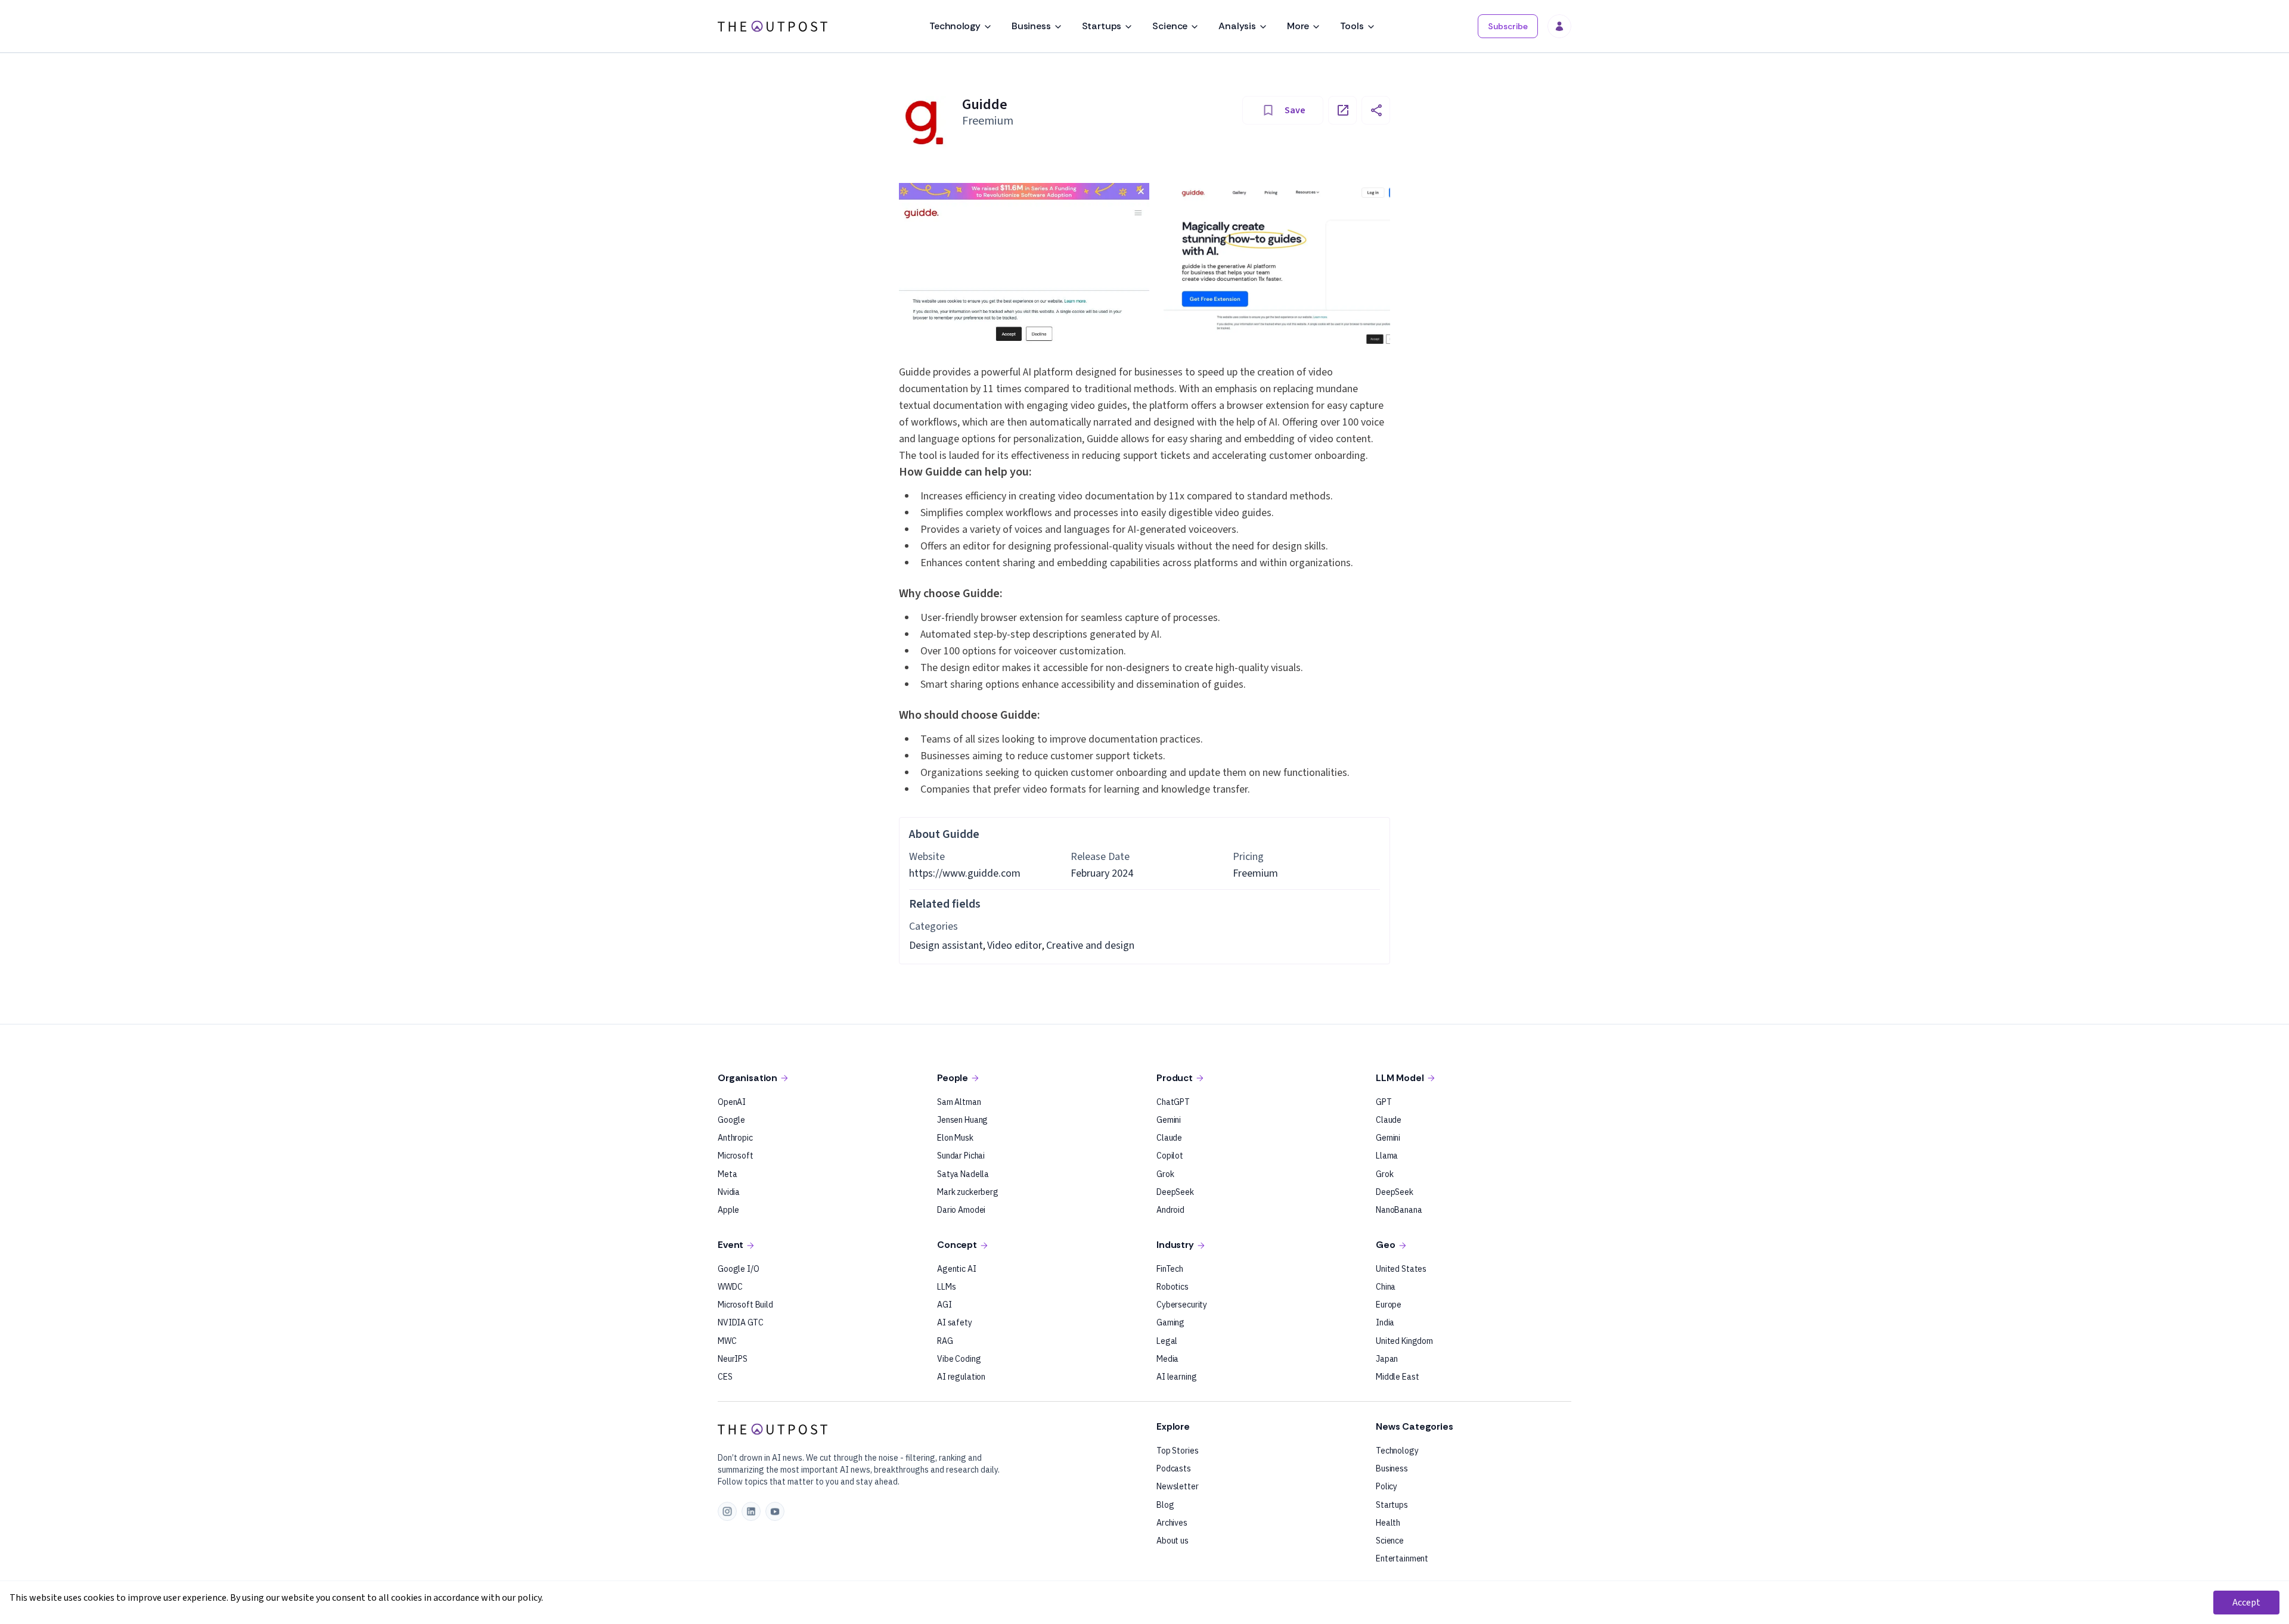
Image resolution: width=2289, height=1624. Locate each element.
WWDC (730, 1287)
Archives (1172, 1523)
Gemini (1169, 1120)
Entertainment (1402, 1558)
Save (1295, 110)
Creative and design (1090, 945)
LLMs (946, 1287)
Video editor (1015, 945)
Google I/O (739, 1269)
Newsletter (1178, 1486)
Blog (1165, 1505)
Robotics (1173, 1287)
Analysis (1237, 26)
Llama (1387, 1156)
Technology (955, 26)
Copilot (1170, 1156)
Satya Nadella (963, 1174)
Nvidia (729, 1192)
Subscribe (1508, 26)
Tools (1352, 26)
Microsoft (736, 1156)
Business (1031, 26)
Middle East (1397, 1377)
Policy (1387, 1486)
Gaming (1170, 1322)
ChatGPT (1173, 1102)
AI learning (1176, 1377)
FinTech (1170, 1269)
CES (725, 1377)
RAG (945, 1341)
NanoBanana (1399, 1210)
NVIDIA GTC (741, 1322)
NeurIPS (733, 1359)
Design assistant (946, 945)
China (1386, 1287)
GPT (1384, 1102)
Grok (1165, 1174)
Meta (727, 1174)
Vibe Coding (959, 1359)
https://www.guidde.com (965, 873)
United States (1401, 1269)
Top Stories (1177, 1451)
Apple (728, 1210)
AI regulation (961, 1377)
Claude (1169, 1138)
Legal (1167, 1341)
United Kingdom (1404, 1341)
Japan (1387, 1359)
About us (1173, 1541)
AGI (945, 1305)
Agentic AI (957, 1269)
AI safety (955, 1322)
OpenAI (732, 1102)
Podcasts (1174, 1468)
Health (1388, 1523)
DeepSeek (1175, 1192)
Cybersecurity (1182, 1305)
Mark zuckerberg (968, 1192)
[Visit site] (1342, 110)
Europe (1389, 1305)
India (1385, 1322)
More (1298, 26)
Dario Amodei (961, 1210)
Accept (2246, 1603)
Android (1170, 1210)
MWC (727, 1341)
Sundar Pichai (961, 1156)
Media (1167, 1359)
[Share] (1376, 110)
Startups (1102, 26)
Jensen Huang (962, 1120)
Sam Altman (959, 1102)
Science (1170, 26)
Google (731, 1120)
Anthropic (735, 1138)
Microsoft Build (745, 1305)
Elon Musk (955, 1138)
